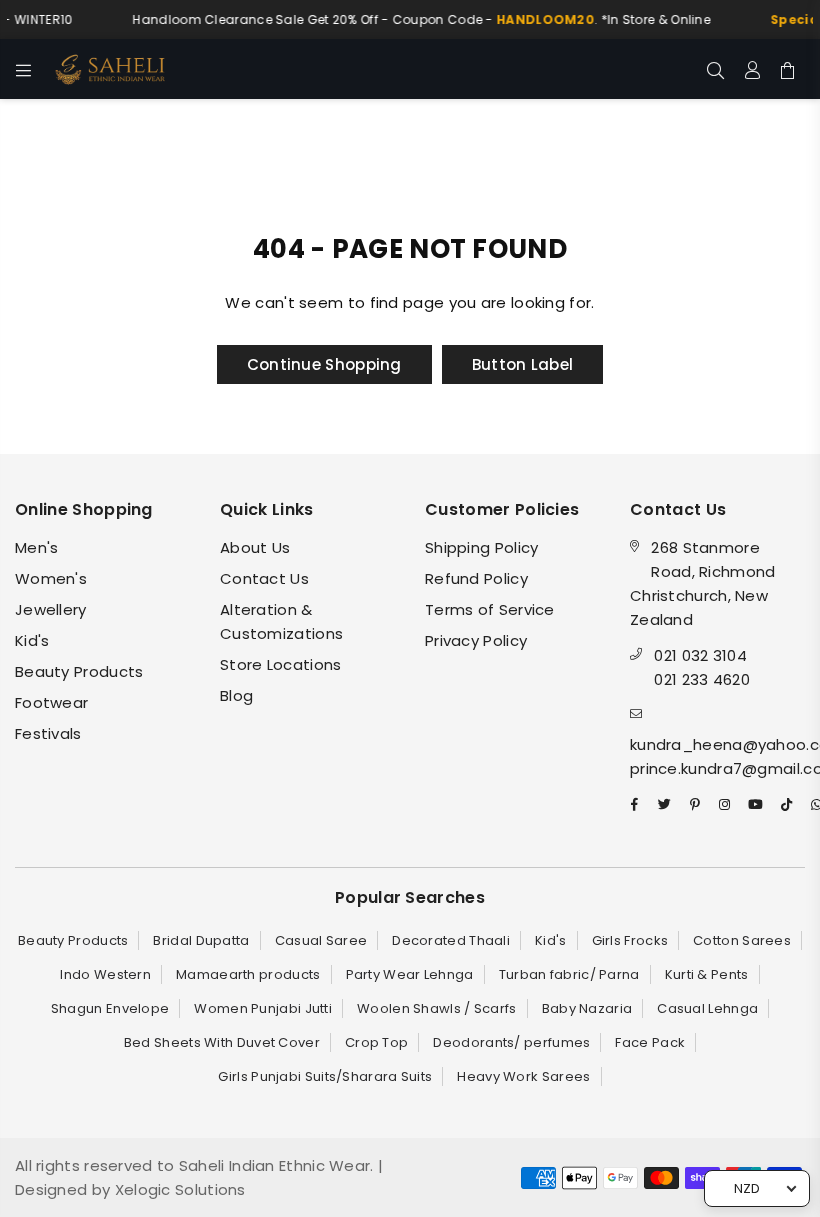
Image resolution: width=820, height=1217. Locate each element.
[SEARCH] (715, 69)
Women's (51, 578)
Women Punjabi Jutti (263, 1008)
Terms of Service (490, 609)
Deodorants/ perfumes (511, 1042)
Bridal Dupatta (201, 940)
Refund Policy (476, 578)
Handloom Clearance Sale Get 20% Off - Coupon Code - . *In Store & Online (417, 19)
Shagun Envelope (110, 1008)
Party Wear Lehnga (410, 974)
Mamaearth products (248, 974)
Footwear (51, 702)
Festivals (48, 733)
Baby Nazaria (587, 1008)
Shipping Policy (482, 547)
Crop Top (376, 1042)
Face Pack (650, 1042)
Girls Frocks (630, 940)
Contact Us (264, 578)
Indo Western (105, 974)
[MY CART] (787, 69)
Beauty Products (79, 671)
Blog (236, 695)
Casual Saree (321, 940)
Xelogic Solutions (177, 1189)
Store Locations (281, 664)
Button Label (523, 364)
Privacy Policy (476, 640)
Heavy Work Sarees (523, 1076)
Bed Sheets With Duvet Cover (222, 1042)
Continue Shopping (324, 364)
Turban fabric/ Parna (569, 974)
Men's (37, 547)
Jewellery (51, 609)
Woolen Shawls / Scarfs (437, 1008)
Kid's (32, 640)
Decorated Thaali (451, 940)
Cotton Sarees (742, 940)
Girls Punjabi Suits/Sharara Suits (325, 1076)
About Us (255, 547)
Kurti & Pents (707, 974)
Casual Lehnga (707, 1008)
